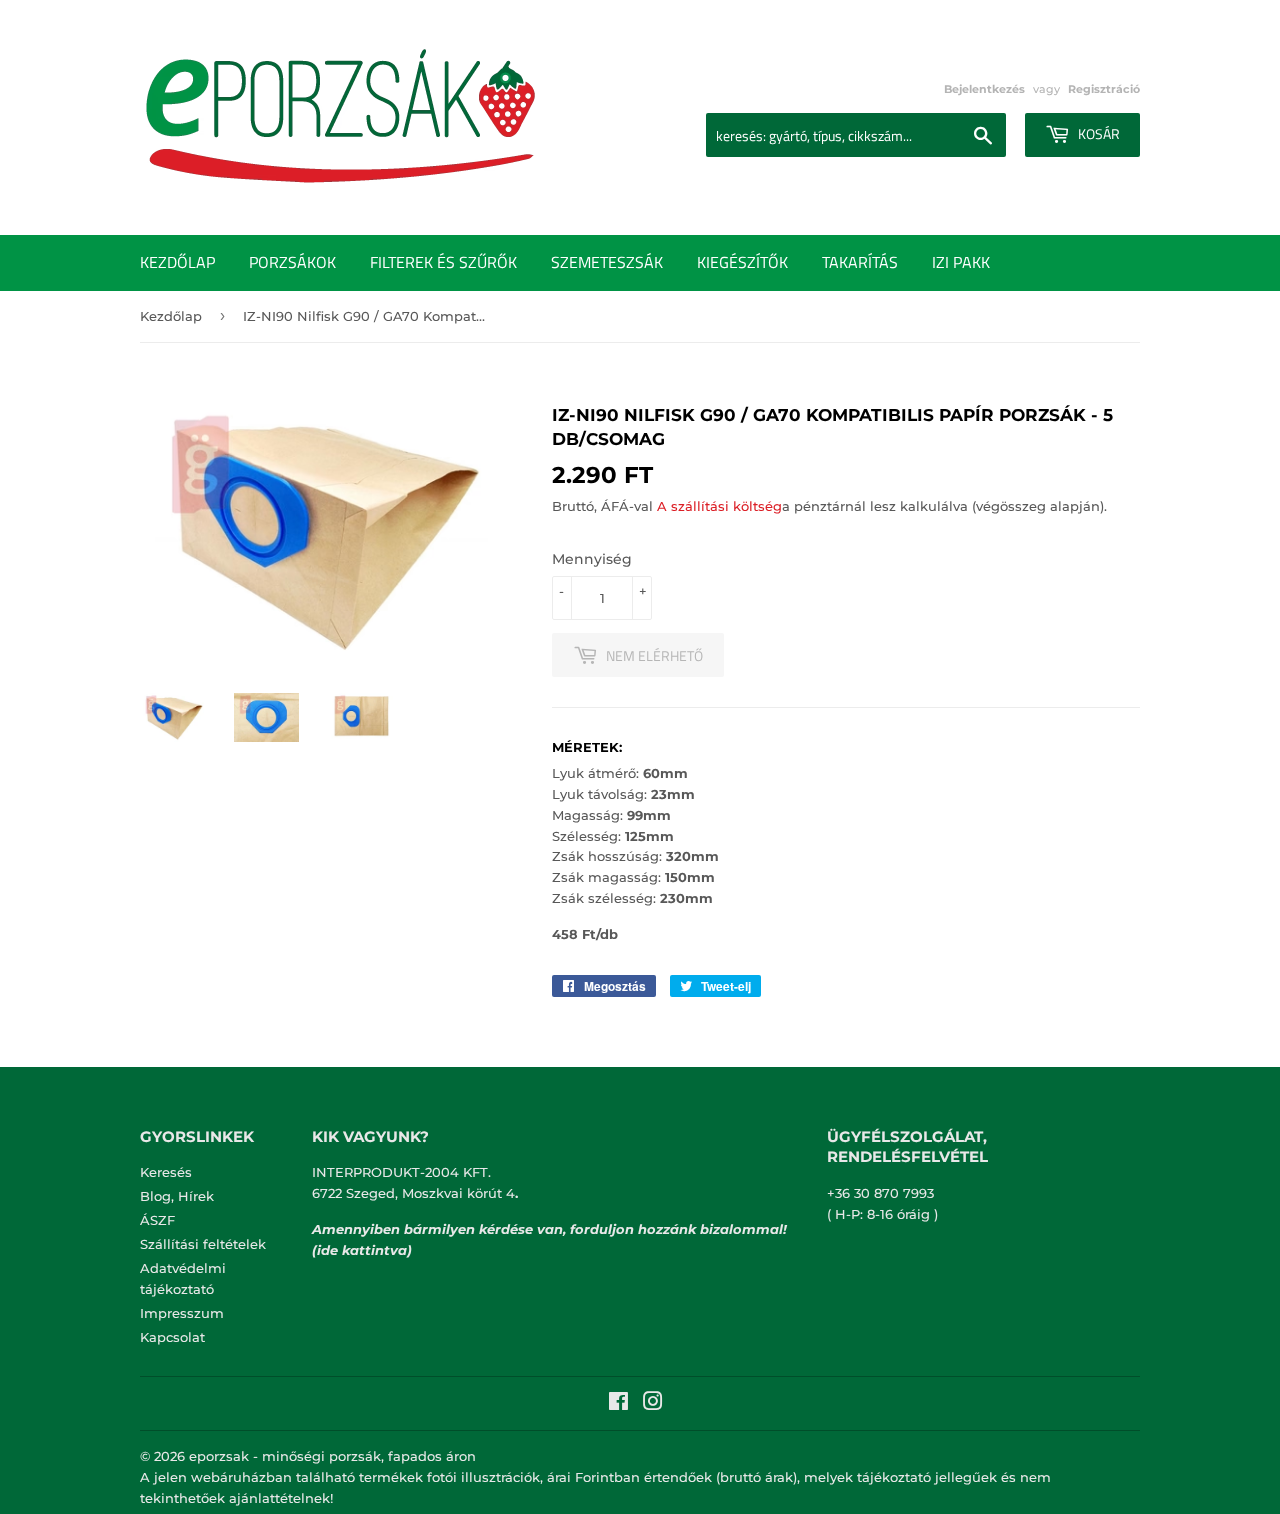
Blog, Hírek (177, 1196)
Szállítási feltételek (203, 1244)
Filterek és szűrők (443, 262)
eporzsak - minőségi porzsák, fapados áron (332, 1456)
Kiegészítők (742, 262)
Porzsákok (292, 262)
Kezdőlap (177, 262)
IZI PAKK (961, 262)
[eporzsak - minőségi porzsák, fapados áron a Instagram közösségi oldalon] (653, 1404)
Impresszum (182, 1313)
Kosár (1097, 133)
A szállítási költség (719, 506)
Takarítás (860, 262)
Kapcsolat (172, 1337)
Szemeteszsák (607, 262)
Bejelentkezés (984, 89)
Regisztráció (1104, 89)
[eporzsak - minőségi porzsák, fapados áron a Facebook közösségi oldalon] (618, 1404)
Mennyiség (592, 559)
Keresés (166, 1172)
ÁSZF (157, 1220)
